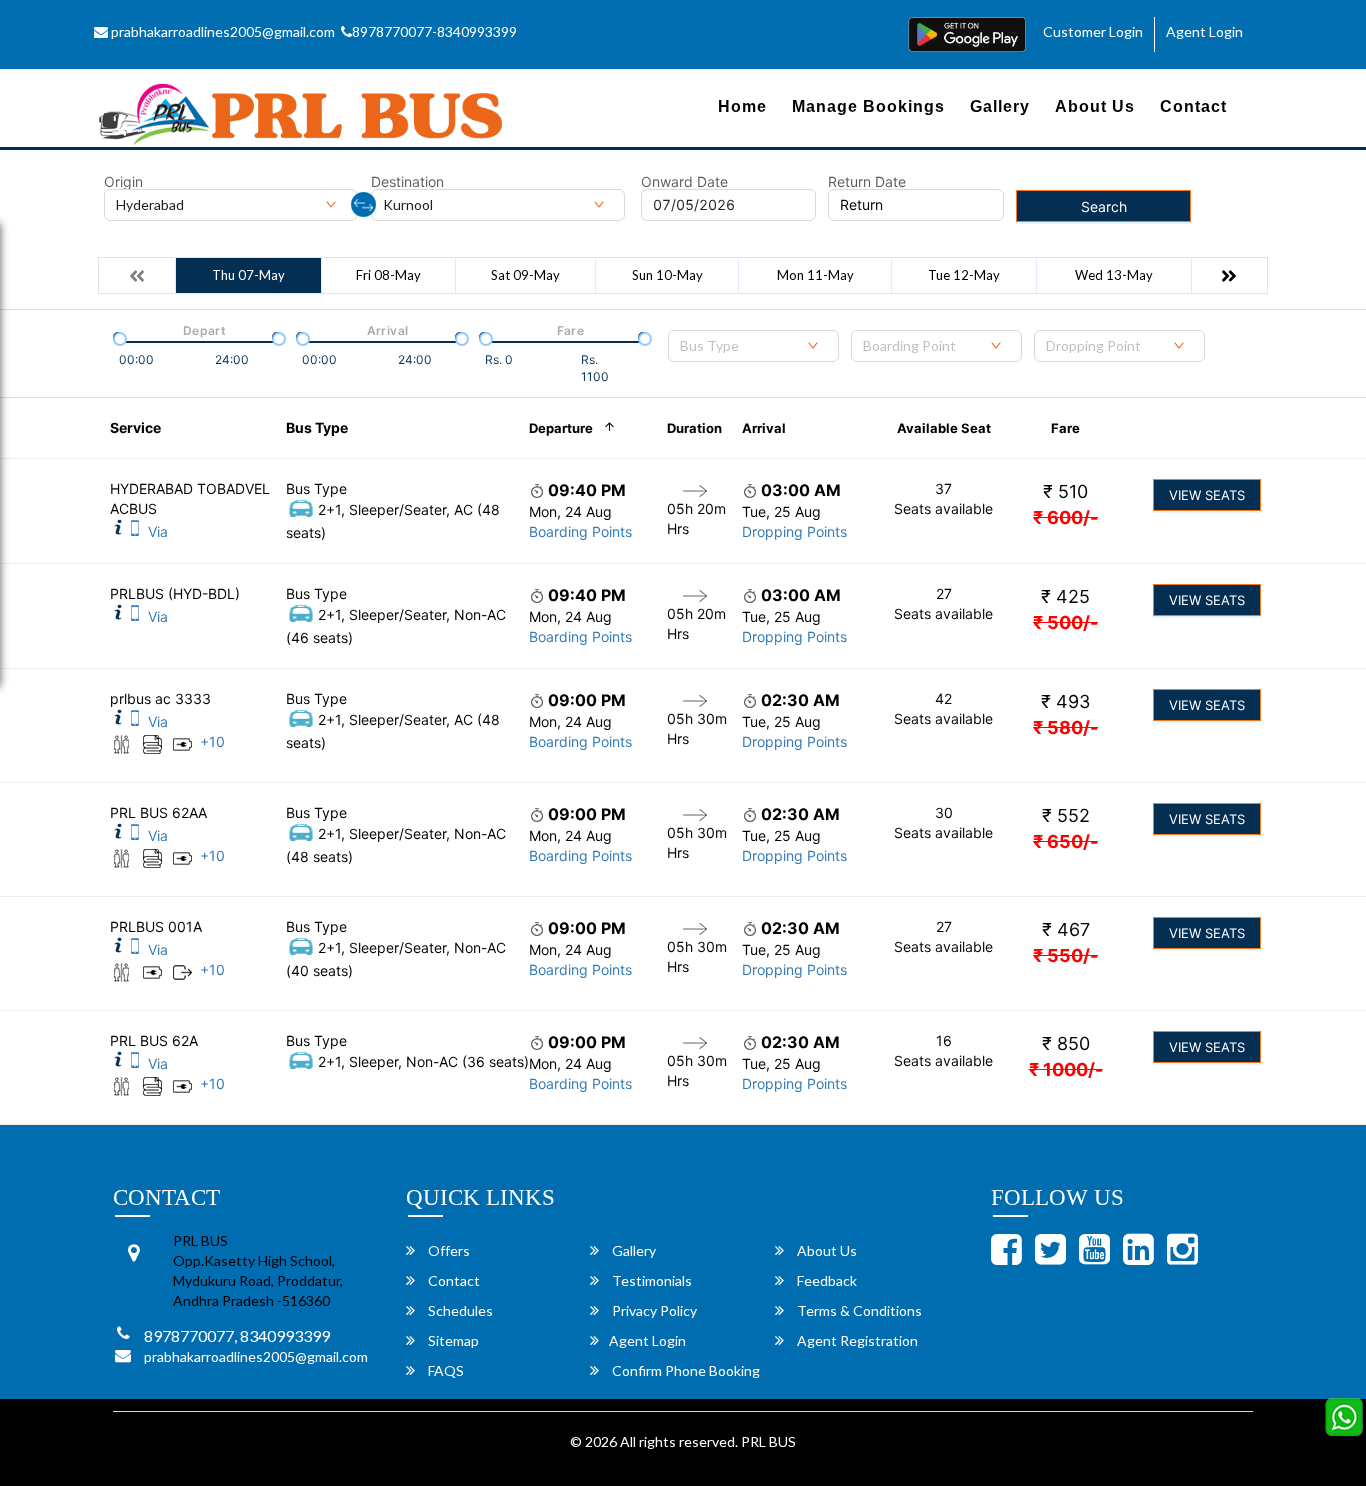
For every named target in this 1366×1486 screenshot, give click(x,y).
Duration (694, 428)
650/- (1065, 841)
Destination (407, 182)
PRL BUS (768, 1441)
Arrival (764, 428)
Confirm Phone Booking (684, 1370)
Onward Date (684, 182)
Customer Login (1093, 31)
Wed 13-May (1114, 275)
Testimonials (650, 1280)
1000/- (1066, 1069)
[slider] (118, 337)
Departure (561, 428)
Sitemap (452, 1340)
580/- (1065, 727)
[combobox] (753, 346)
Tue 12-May (964, 275)
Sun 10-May (667, 275)
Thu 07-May (248, 275)
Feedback (825, 1280)
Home (742, 106)
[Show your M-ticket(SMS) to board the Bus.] (135, 531)
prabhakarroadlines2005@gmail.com (221, 31)
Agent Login (1204, 31)
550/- (1065, 955)
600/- (1065, 517)
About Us (1095, 106)
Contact (1193, 106)
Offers (447, 1250)
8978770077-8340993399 (434, 31)
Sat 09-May (525, 275)
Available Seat (944, 428)
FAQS (444, 1370)
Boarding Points (580, 531)
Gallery (1000, 106)
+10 (212, 741)
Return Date (867, 182)
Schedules (459, 1310)
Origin (123, 182)
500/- (1065, 622)
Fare (1065, 428)
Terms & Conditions (858, 1310)
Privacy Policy (653, 1310)
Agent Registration (856, 1340)
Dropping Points (794, 531)
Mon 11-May (815, 275)
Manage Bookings (868, 106)
